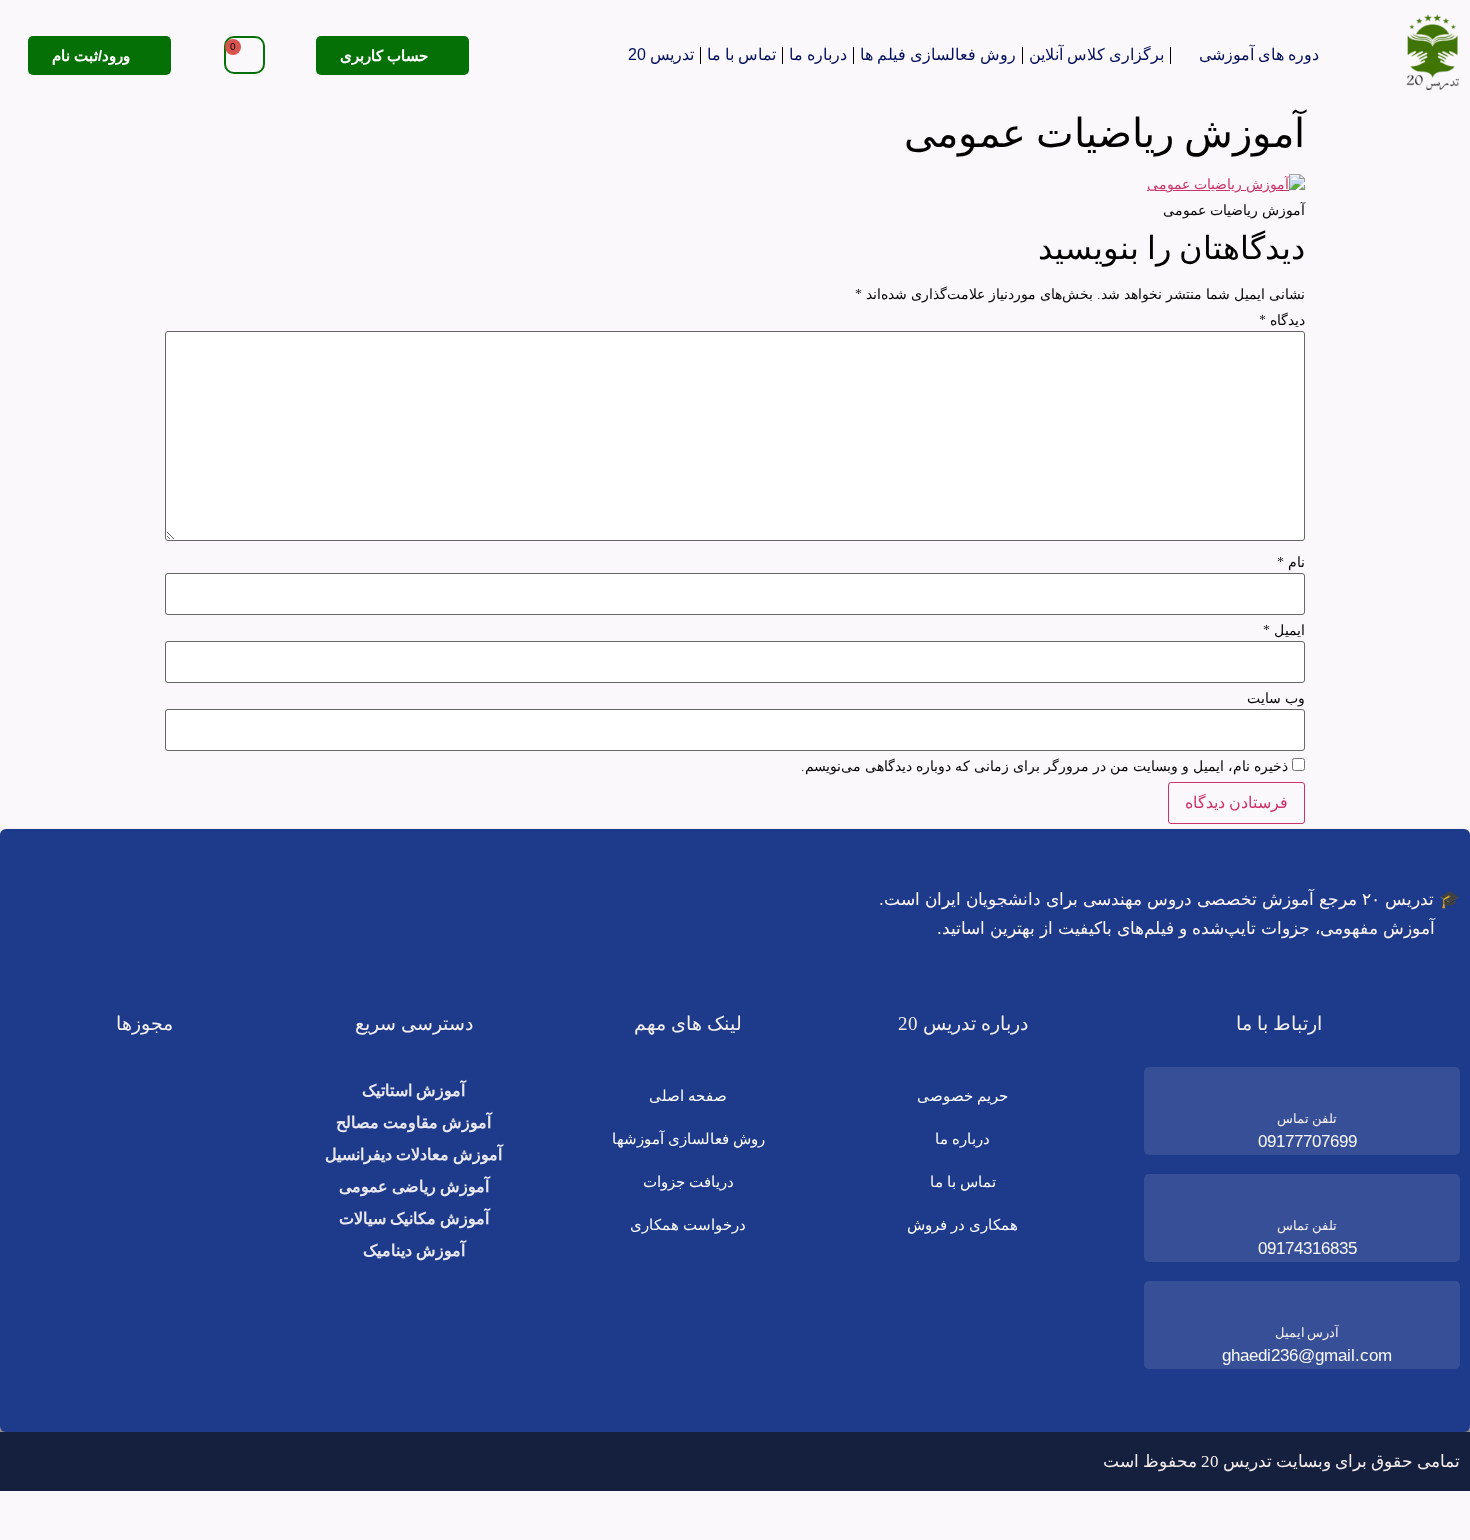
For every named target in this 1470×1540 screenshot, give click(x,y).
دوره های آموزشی (1259, 54)
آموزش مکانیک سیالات (414, 1218)
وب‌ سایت (1276, 699)
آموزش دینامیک (414, 1250)
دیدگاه (1282, 321)
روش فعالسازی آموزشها (688, 1138)
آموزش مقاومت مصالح (413, 1122)
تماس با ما (741, 54)
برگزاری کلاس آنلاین (1096, 54)
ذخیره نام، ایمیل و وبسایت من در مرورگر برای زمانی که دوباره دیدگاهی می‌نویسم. (1044, 767)
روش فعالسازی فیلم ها (938, 54)
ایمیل (1284, 631)
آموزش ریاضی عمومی (414, 1186)
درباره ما (818, 54)
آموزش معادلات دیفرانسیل (413, 1154)
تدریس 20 (661, 54)
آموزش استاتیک (413, 1090)
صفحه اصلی (688, 1095)
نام (1291, 563)
